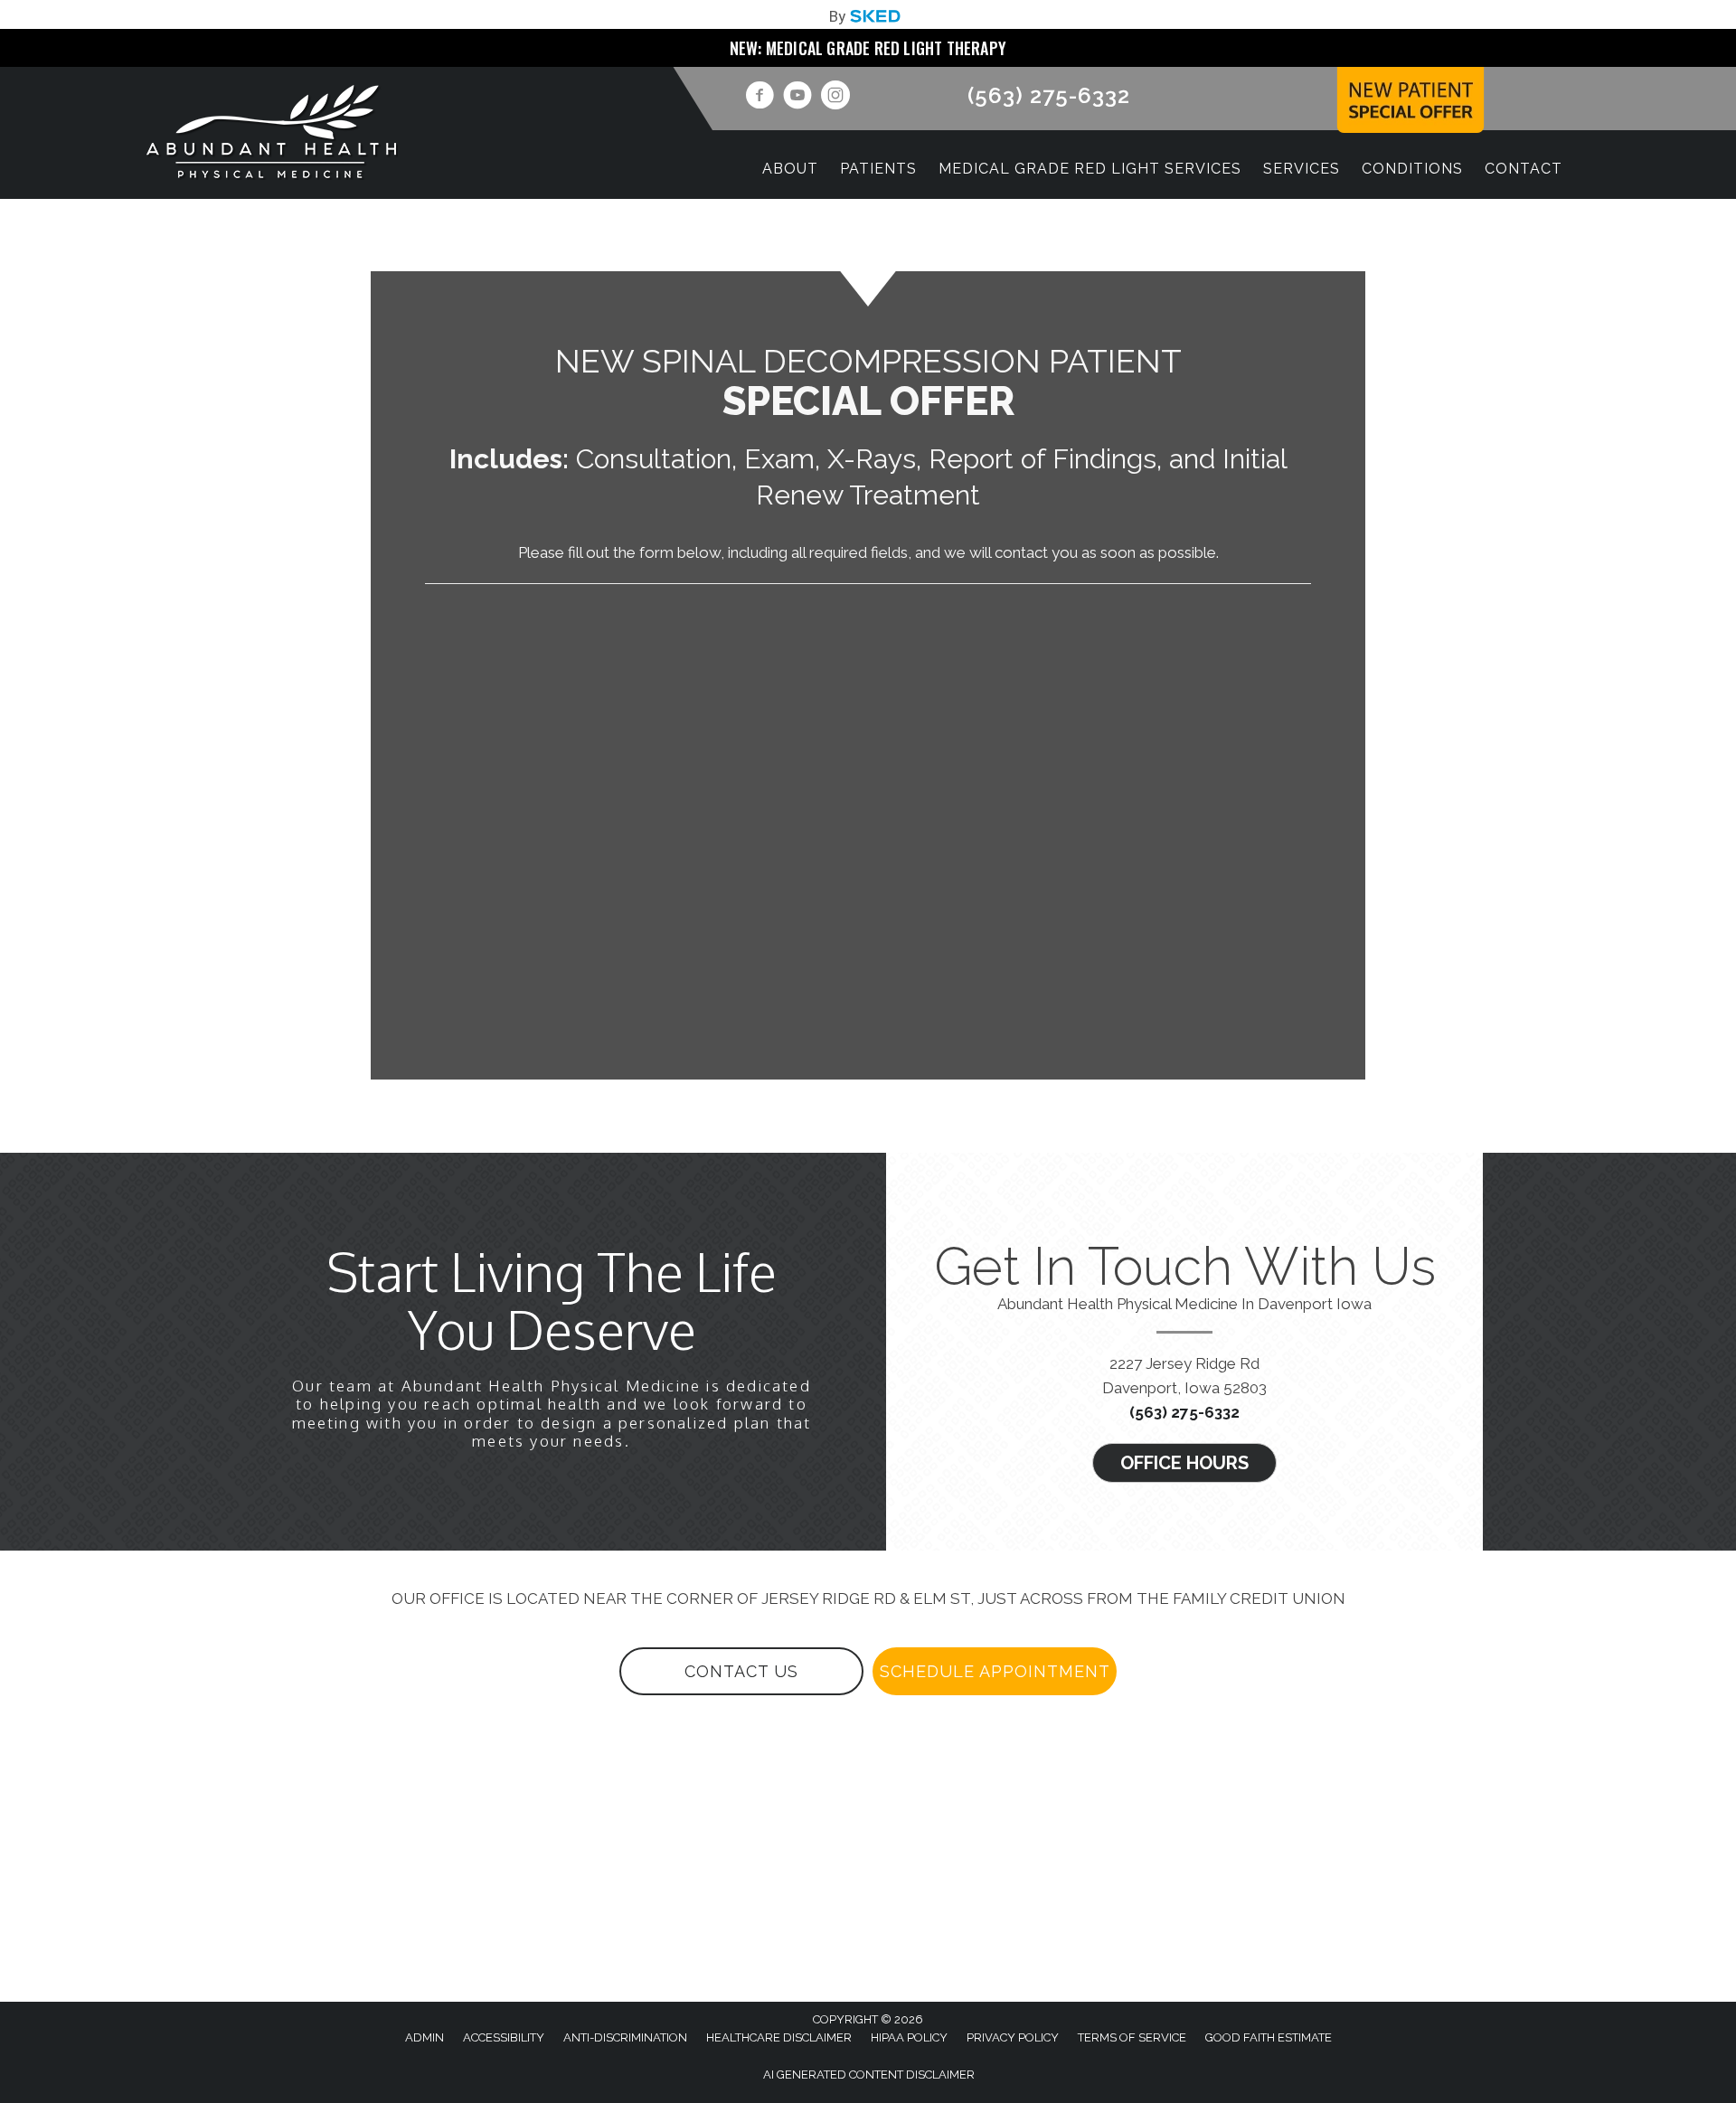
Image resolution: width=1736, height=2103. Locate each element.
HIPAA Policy (909, 2037)
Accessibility (504, 2037)
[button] (1184, 1463)
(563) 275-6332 (1049, 95)
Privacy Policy (1013, 2037)
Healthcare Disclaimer (779, 2037)
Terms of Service (1132, 2037)
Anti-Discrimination (625, 2037)
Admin (425, 2037)
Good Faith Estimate (1269, 2037)
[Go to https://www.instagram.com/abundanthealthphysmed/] (835, 98)
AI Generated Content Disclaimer (869, 2075)
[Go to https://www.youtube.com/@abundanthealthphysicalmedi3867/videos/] (797, 98)
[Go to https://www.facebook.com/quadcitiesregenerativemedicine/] (759, 98)
